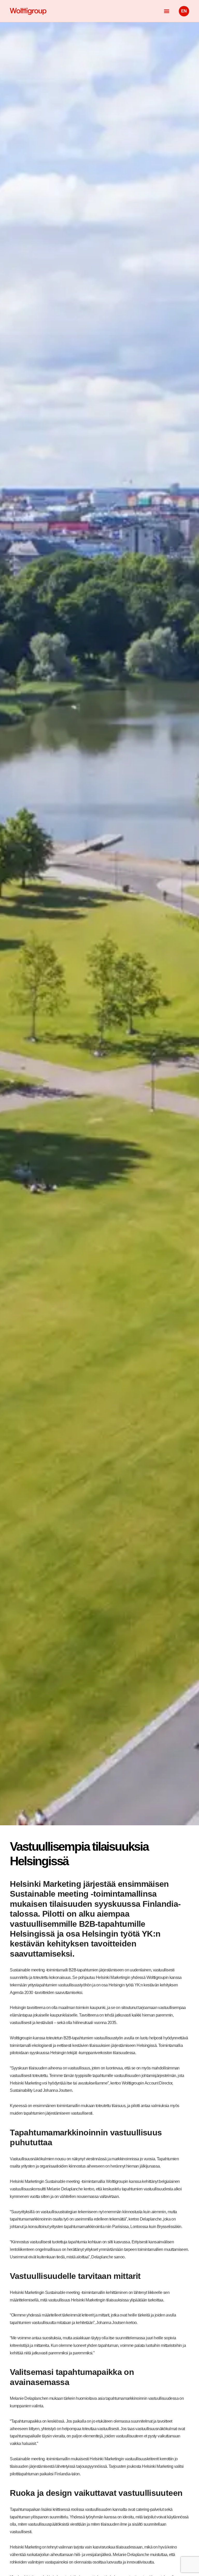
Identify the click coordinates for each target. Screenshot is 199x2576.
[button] (167, 11)
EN (184, 11)
